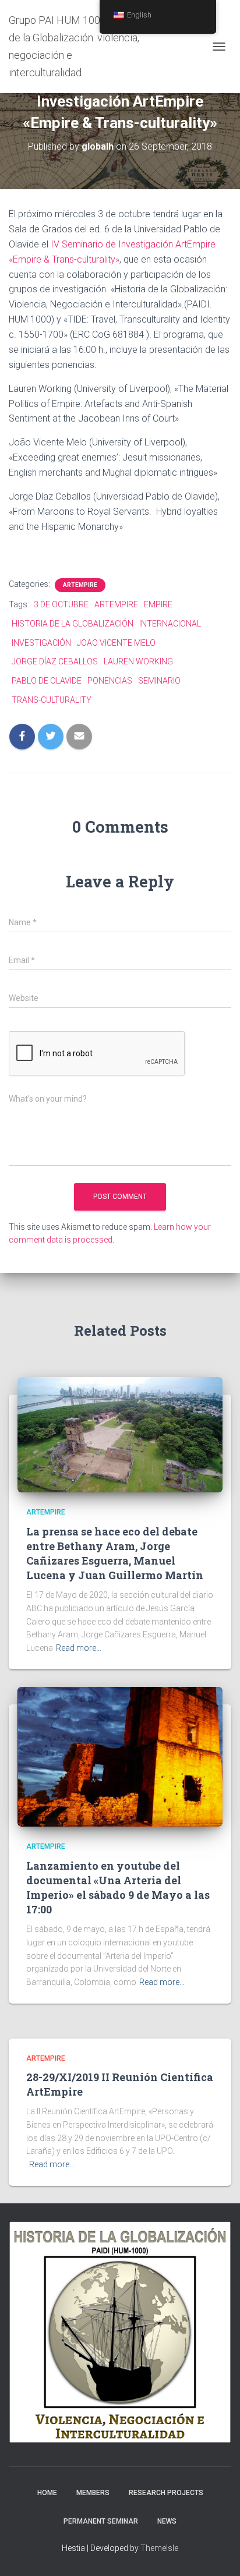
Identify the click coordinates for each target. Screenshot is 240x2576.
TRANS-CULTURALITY (52, 700)
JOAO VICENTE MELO (116, 643)
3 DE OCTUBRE (61, 604)
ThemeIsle (159, 2548)
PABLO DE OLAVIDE (47, 681)
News (167, 2521)
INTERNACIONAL (170, 624)
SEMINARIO (159, 681)
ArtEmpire (80, 585)
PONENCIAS (110, 681)
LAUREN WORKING (138, 661)
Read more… (79, 1648)
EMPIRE (158, 604)
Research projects (166, 2493)
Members (93, 2493)
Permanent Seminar (101, 2521)
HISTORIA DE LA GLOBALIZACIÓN (73, 624)
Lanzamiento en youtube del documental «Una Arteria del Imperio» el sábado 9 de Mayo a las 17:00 (118, 1888)
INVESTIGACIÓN (41, 643)
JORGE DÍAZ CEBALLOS (55, 661)
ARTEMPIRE (116, 604)
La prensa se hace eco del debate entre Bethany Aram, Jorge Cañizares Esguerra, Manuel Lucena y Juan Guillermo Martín (115, 1554)
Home (47, 2493)
